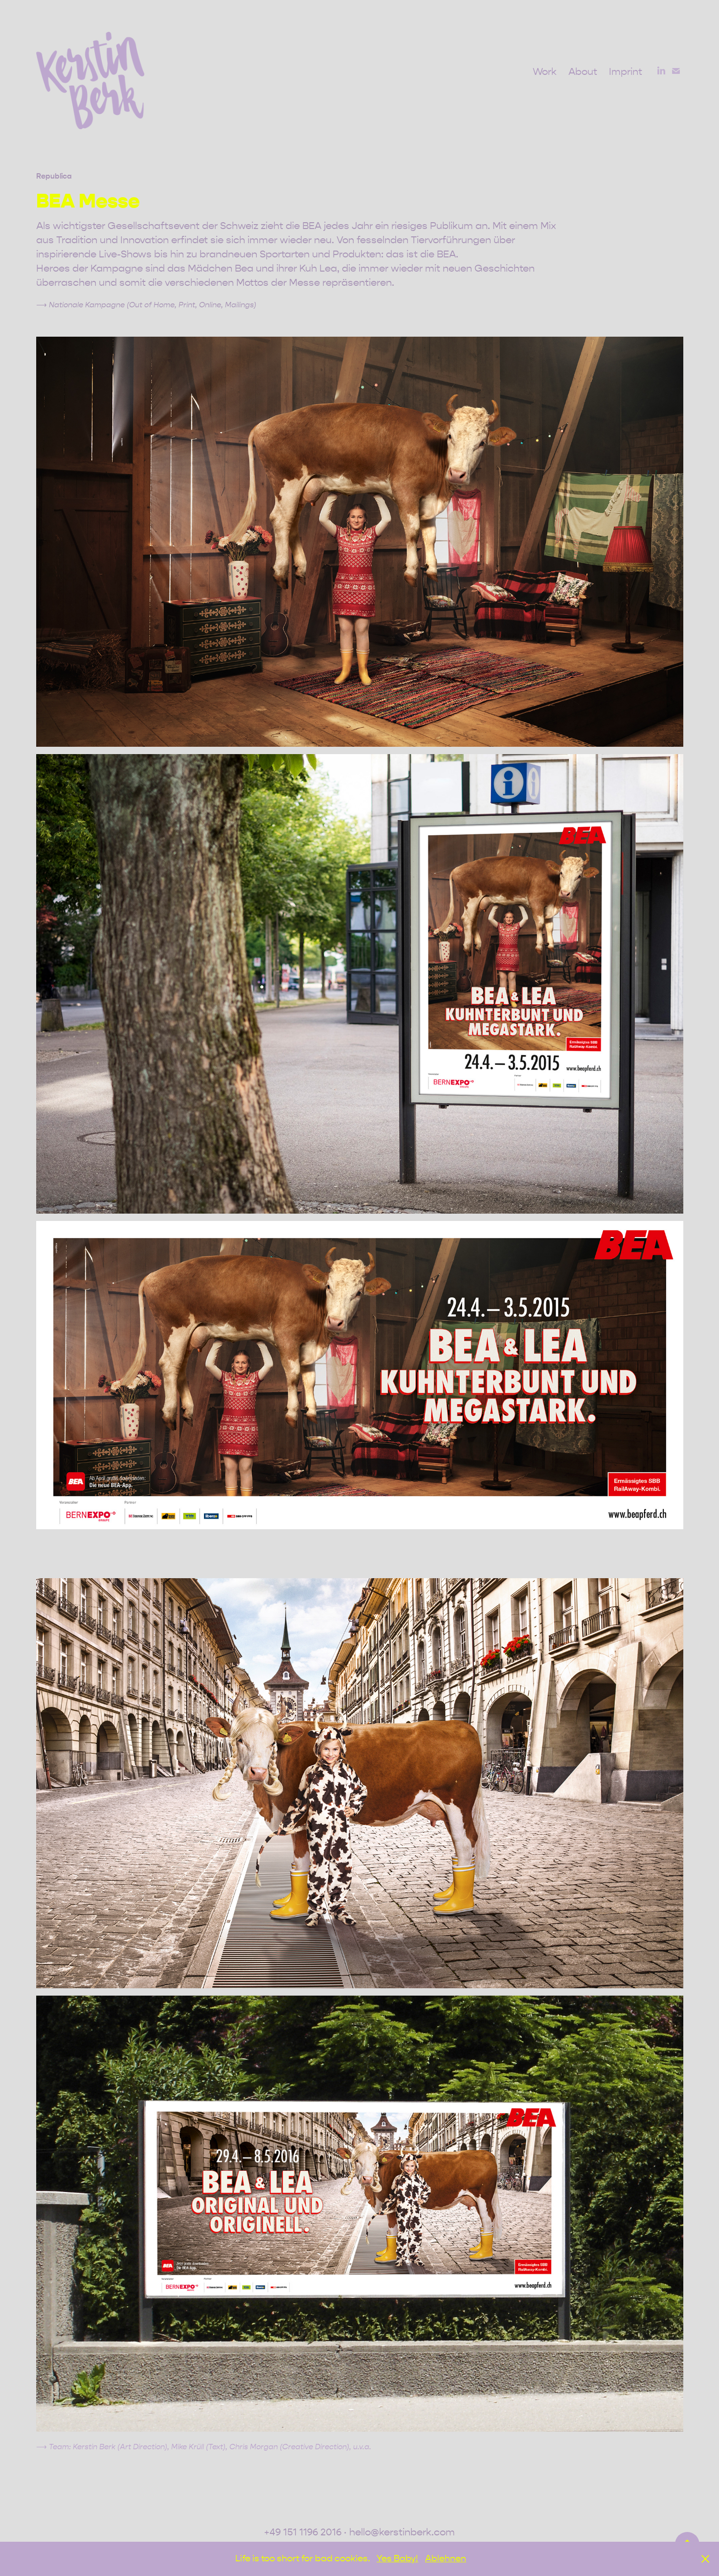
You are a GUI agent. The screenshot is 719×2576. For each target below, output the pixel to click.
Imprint (626, 72)
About (583, 72)
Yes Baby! (397, 2559)
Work (545, 72)
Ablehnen (446, 2559)
